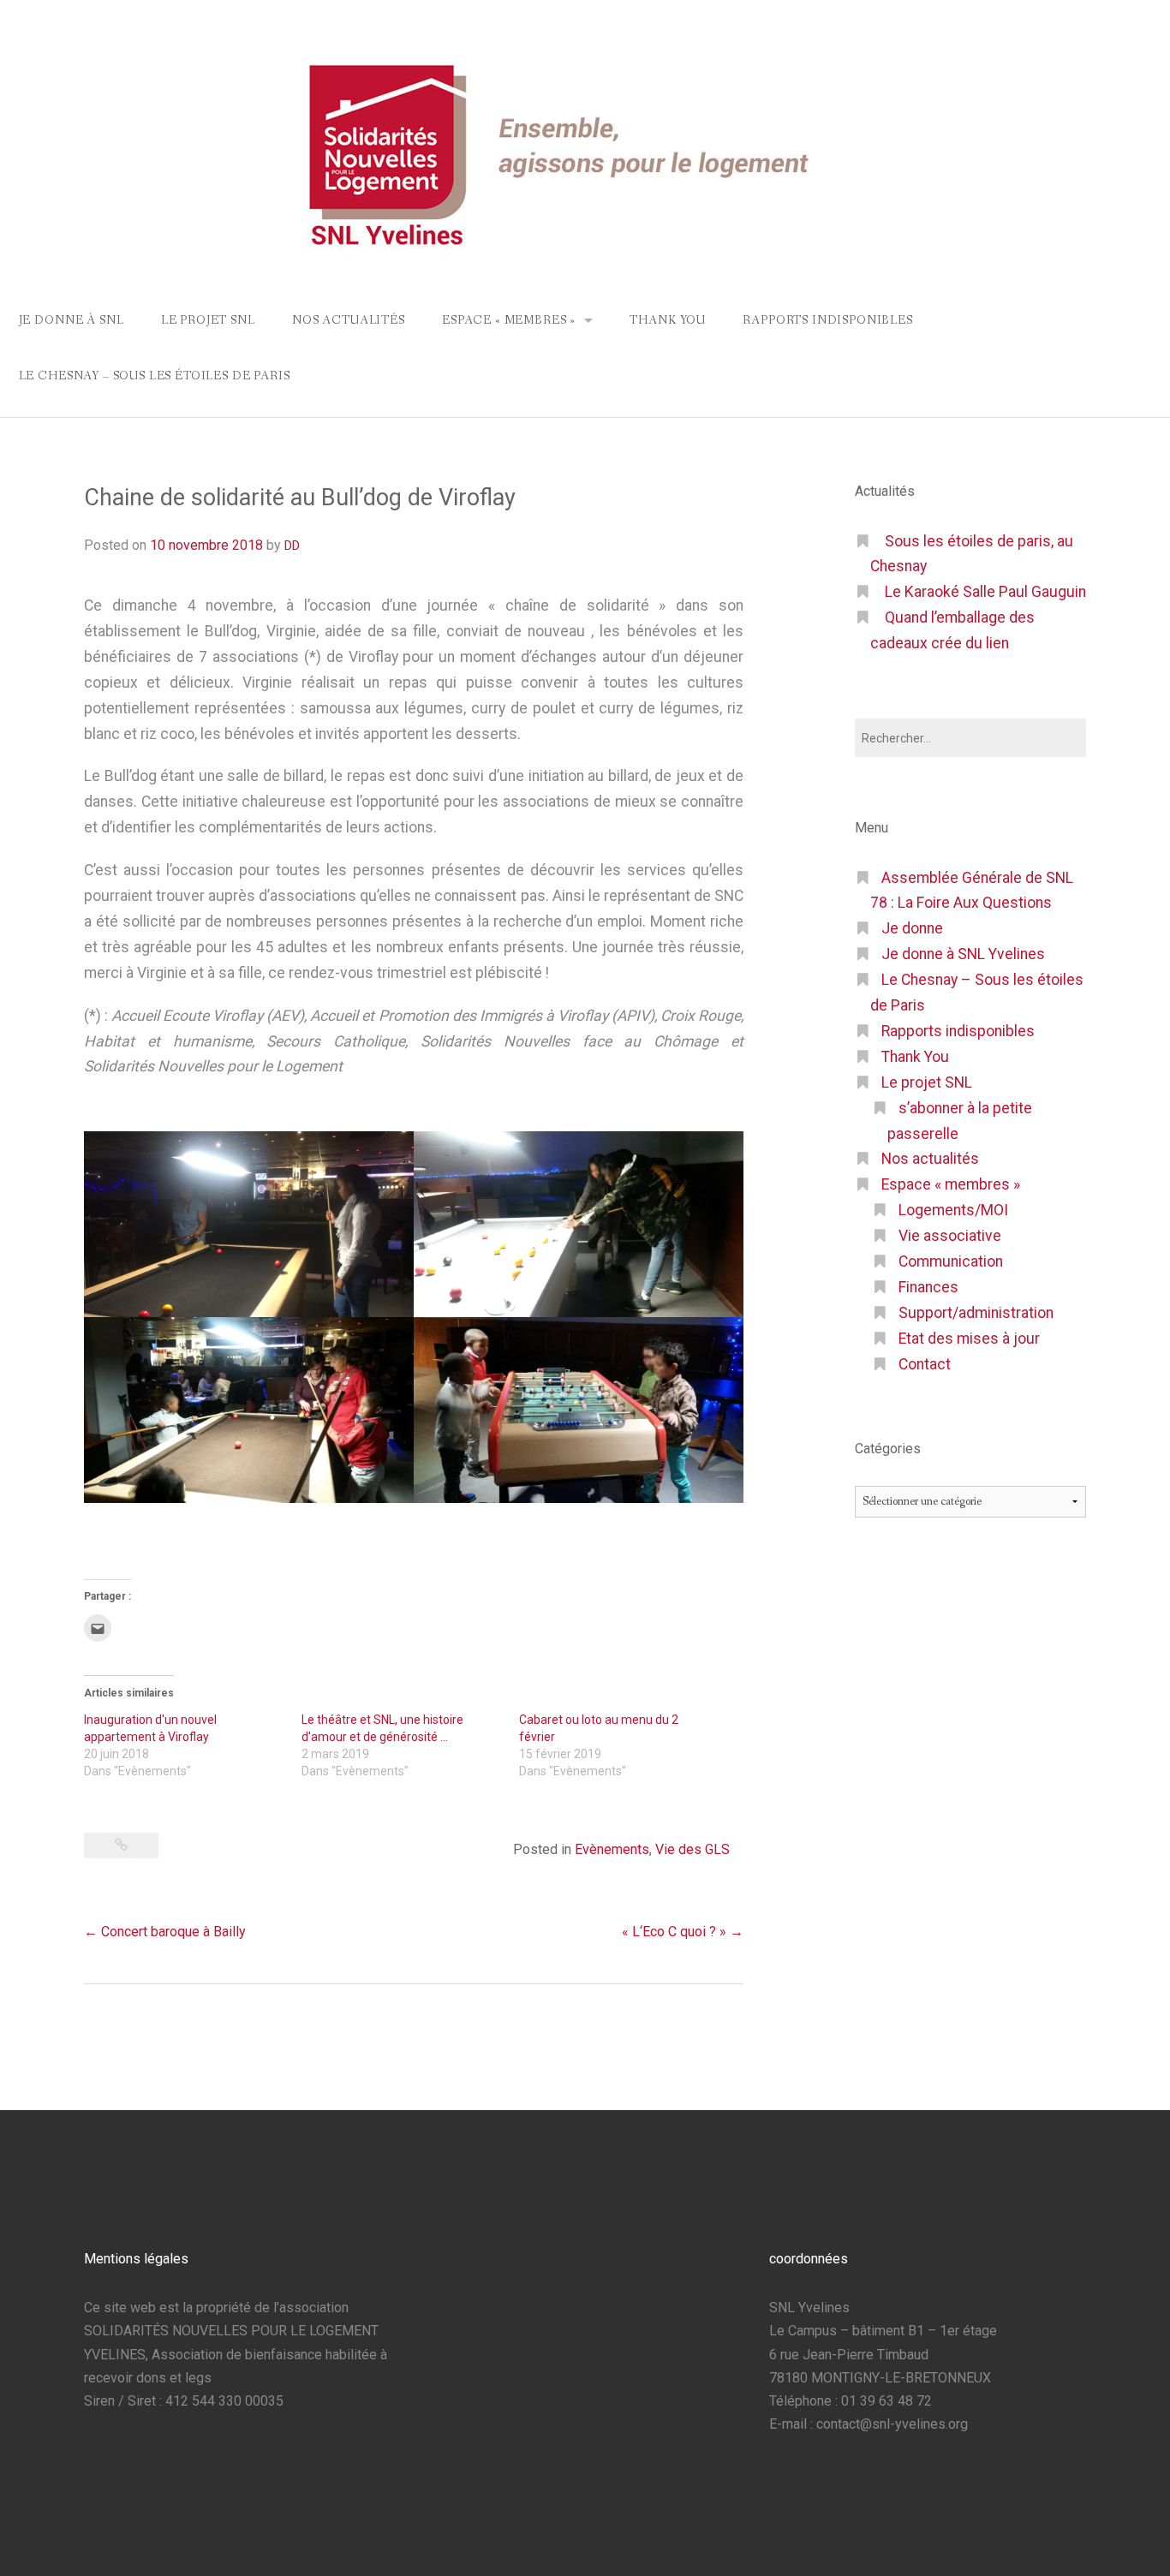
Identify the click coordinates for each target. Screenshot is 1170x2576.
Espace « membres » (509, 320)
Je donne (912, 928)
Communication (951, 1261)
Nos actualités (349, 320)
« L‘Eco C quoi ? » (683, 1932)
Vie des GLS (692, 1849)
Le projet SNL (208, 320)
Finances (928, 1287)
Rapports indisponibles (827, 320)
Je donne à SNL (72, 320)
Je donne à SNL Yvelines (963, 954)
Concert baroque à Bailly (165, 1932)
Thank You (668, 320)
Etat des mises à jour (969, 1339)
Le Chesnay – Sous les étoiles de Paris (155, 376)
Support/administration (976, 1313)
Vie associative (950, 1236)
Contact (925, 1364)
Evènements (612, 1849)
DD (292, 546)
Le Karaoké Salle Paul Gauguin (985, 592)
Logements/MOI (953, 1210)
